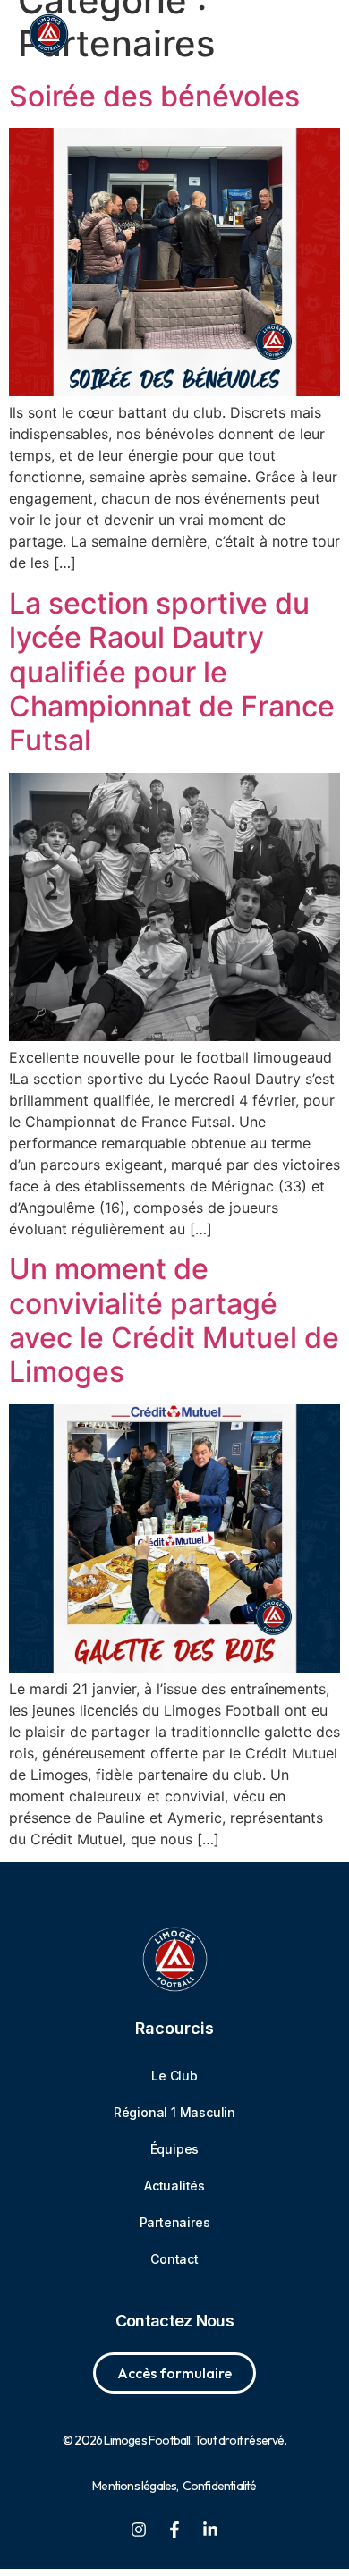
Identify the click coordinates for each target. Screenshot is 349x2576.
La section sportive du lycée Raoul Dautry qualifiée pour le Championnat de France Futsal (172, 672)
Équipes (175, 2149)
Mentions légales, (135, 2486)
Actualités (174, 2186)
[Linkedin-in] (210, 2529)
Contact (174, 2259)
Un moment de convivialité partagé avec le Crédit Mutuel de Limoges (174, 1320)
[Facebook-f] (174, 2529)
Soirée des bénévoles (154, 96)
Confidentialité (220, 2486)
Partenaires (175, 2222)
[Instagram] (139, 2529)
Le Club (174, 2076)
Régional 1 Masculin (174, 2112)
